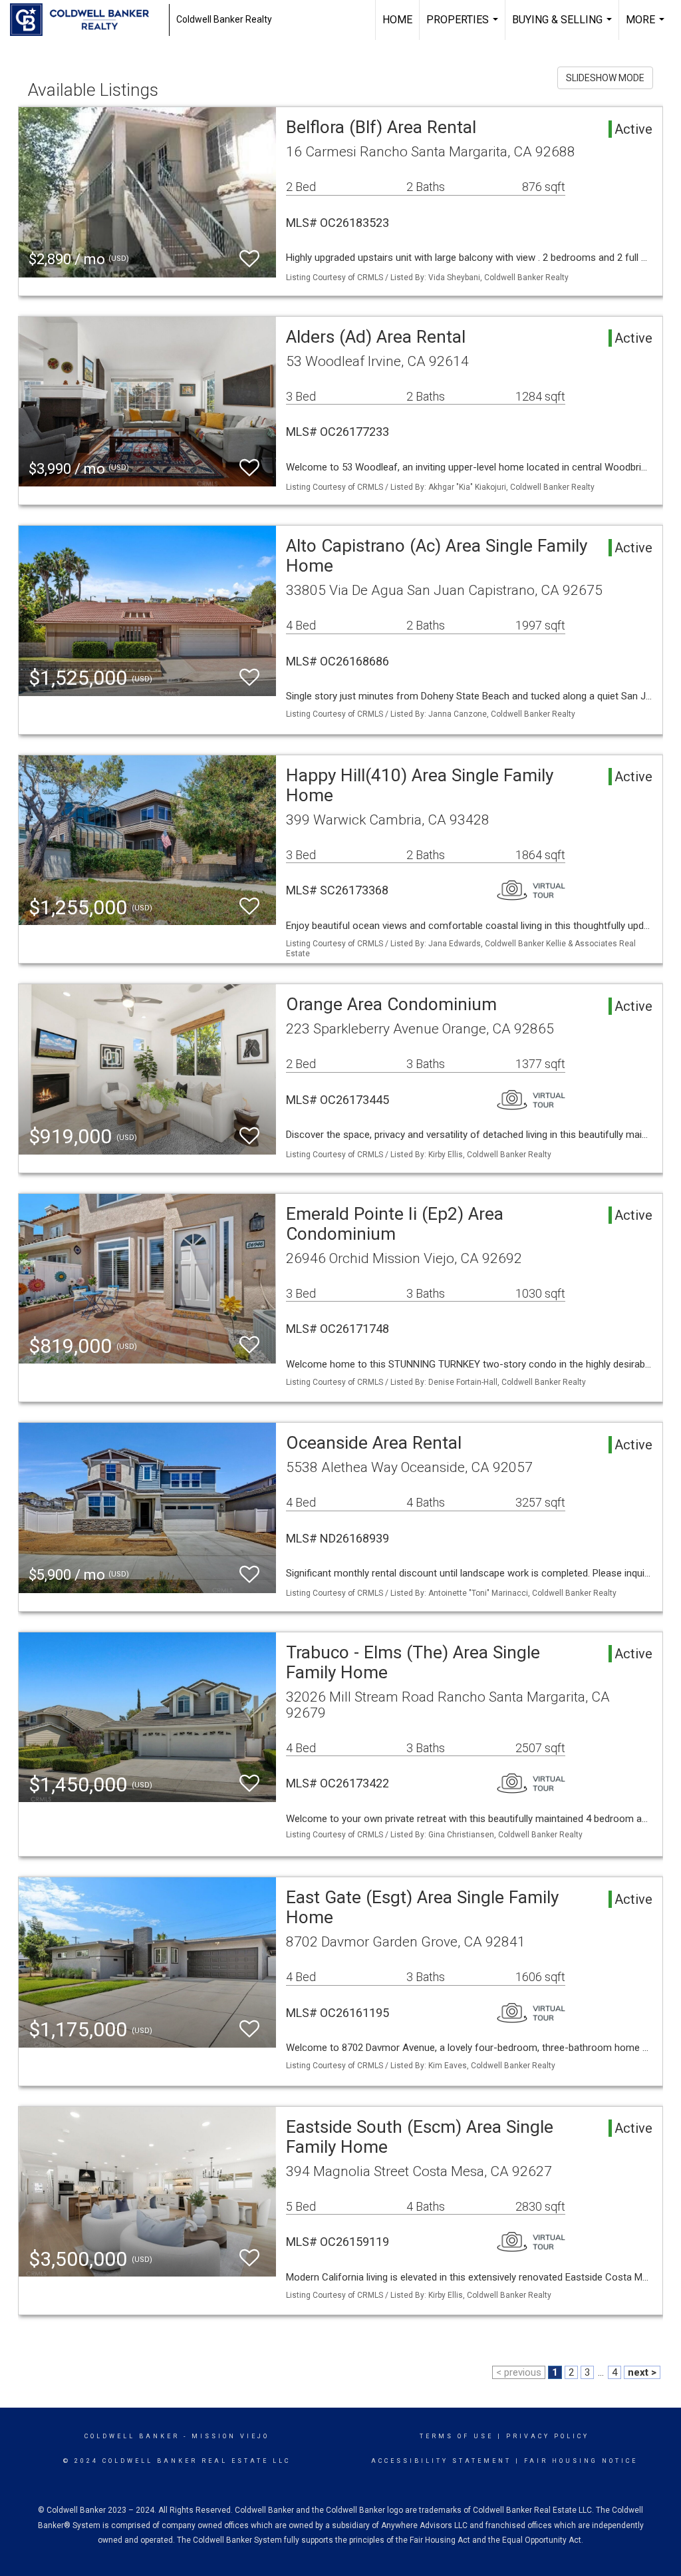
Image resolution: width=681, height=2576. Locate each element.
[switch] (249, 259)
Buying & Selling (564, 27)
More (647, 27)
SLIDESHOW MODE (605, 78)
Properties (464, 27)
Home (397, 20)
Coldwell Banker (132, 2436)
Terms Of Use (457, 2436)
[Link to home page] (86, 20)
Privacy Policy (548, 2436)
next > (642, 2372)
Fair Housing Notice (581, 2461)
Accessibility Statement (441, 2461)
